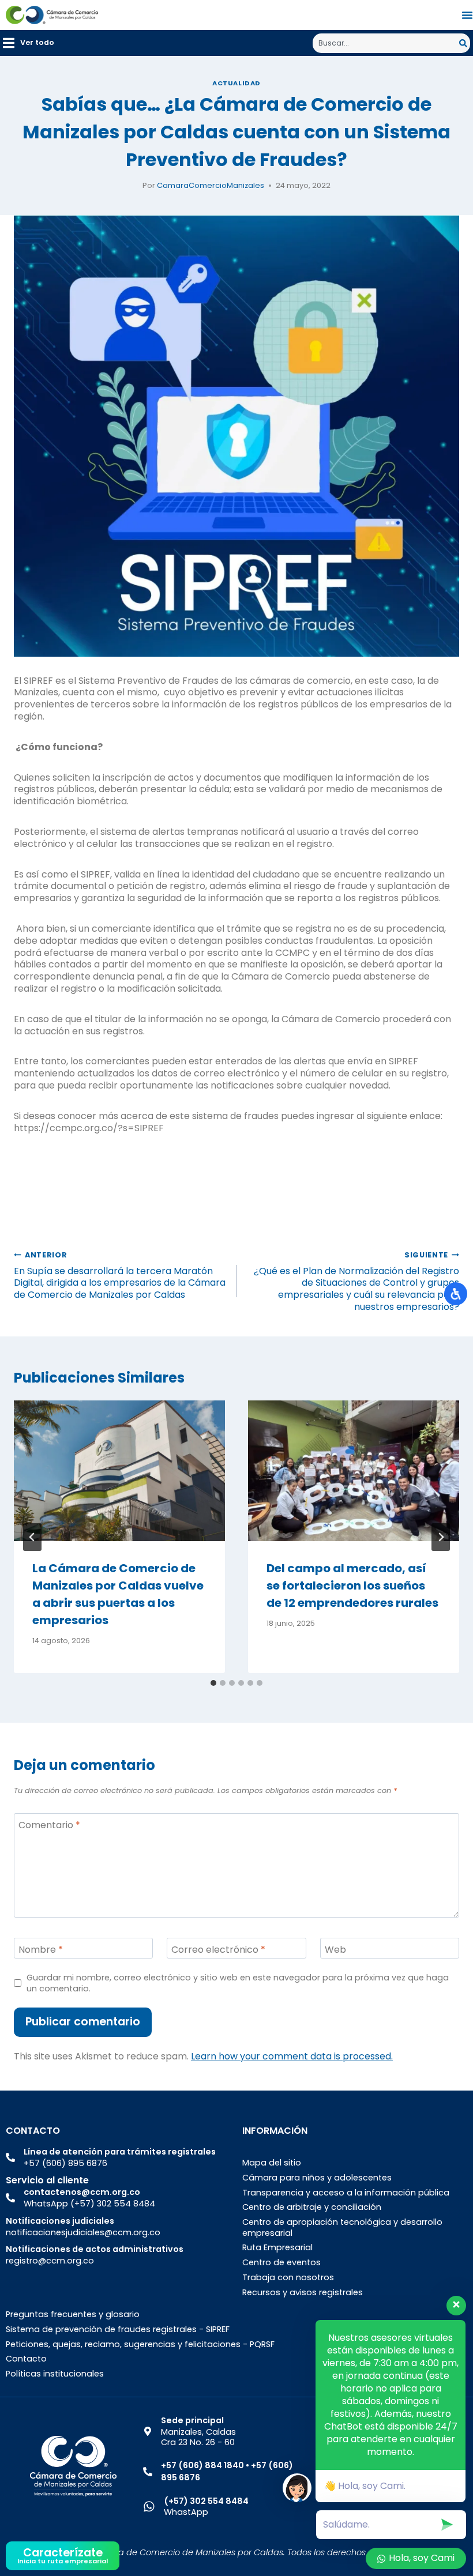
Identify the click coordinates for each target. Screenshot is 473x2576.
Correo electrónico (218, 1950)
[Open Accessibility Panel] (456, 1294)
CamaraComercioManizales (211, 185)
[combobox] (386, 43)
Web (335, 1950)
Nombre (41, 1950)
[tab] (213, 1683)
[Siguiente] (441, 1537)
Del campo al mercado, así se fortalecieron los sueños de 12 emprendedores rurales (352, 1585)
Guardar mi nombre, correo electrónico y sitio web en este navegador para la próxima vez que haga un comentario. (238, 1983)
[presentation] (119, 1471)
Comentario (49, 1825)
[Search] (465, 43)
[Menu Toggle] (467, 15)
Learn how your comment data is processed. (292, 2056)
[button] (29, 43)
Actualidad (236, 83)
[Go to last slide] (32, 1537)
